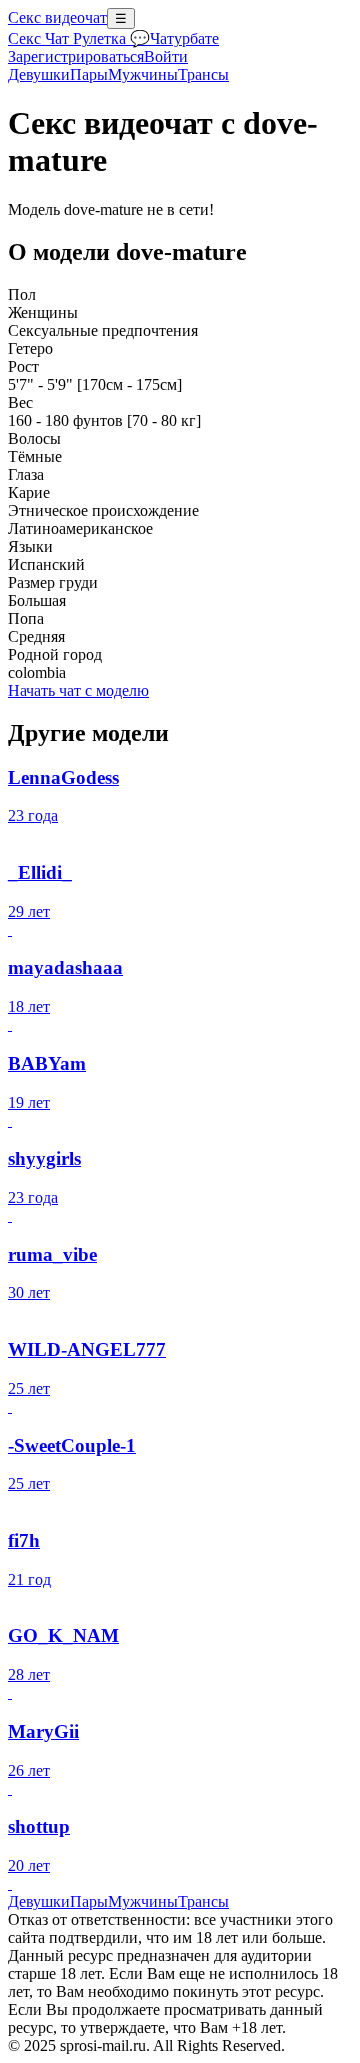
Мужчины (143, 74)
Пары (89, 74)
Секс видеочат (57, 17)
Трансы (203, 74)
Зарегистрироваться (76, 56)
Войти (166, 56)
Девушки (39, 74)
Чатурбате (184, 38)
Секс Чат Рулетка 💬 (79, 38)
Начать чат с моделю (78, 690)
